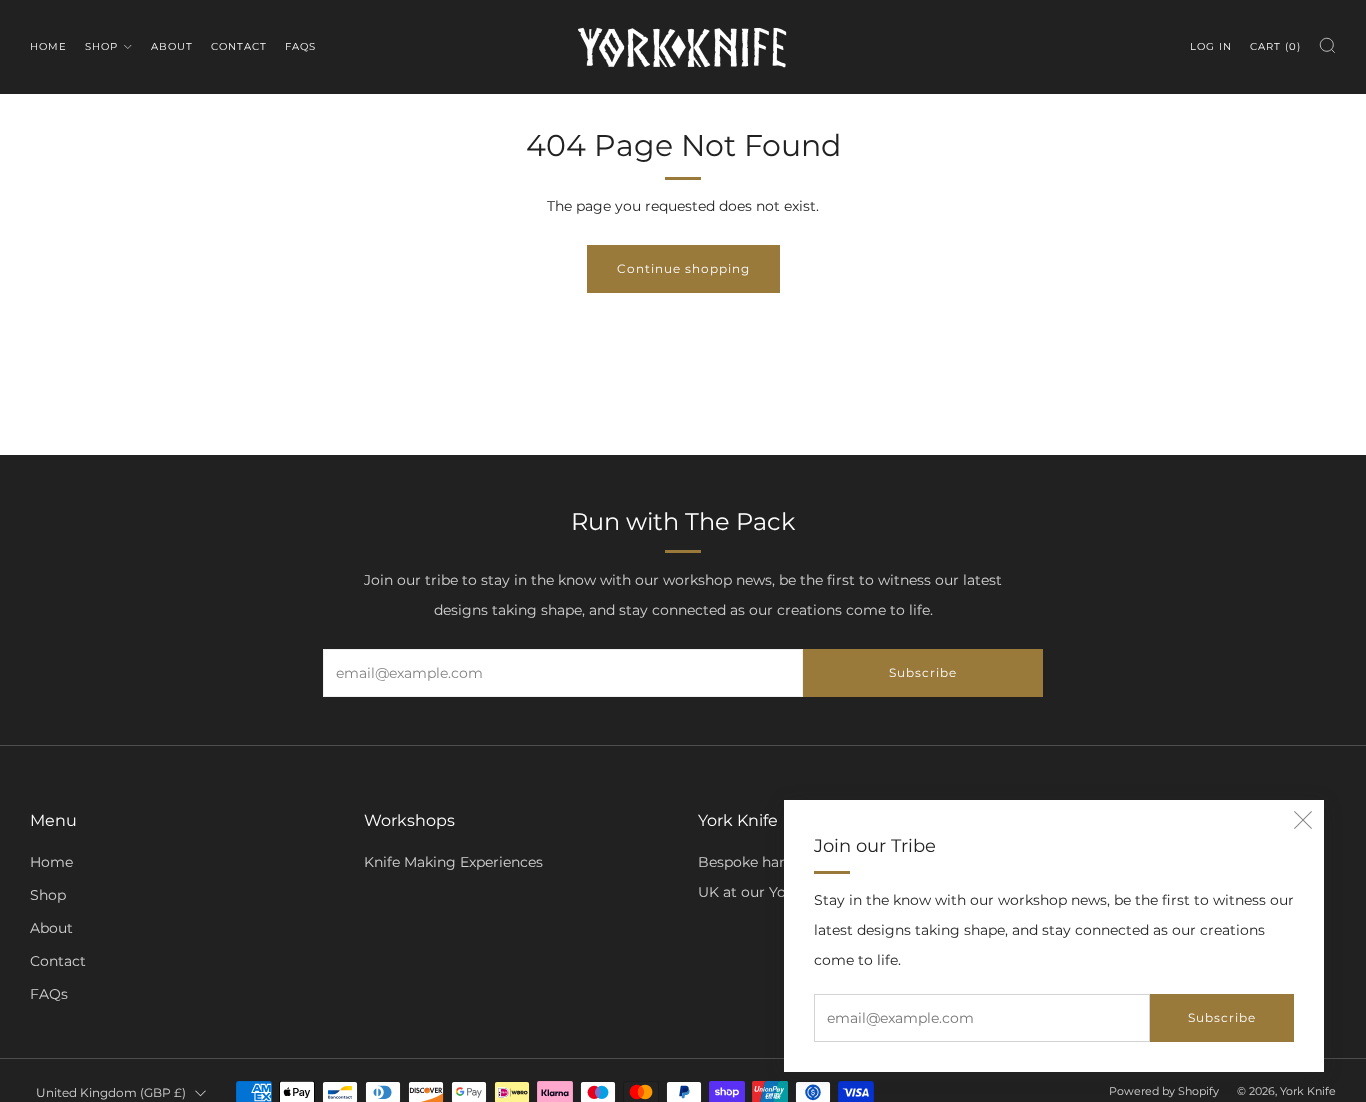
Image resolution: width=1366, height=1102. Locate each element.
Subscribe (1222, 1017)
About (172, 46)
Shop (101, 46)
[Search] (1327, 45)
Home (48, 46)
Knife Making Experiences (453, 862)
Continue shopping (683, 268)
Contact (239, 46)
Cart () (1275, 46)
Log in (1211, 46)
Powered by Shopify (1164, 1091)
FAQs (300, 46)
